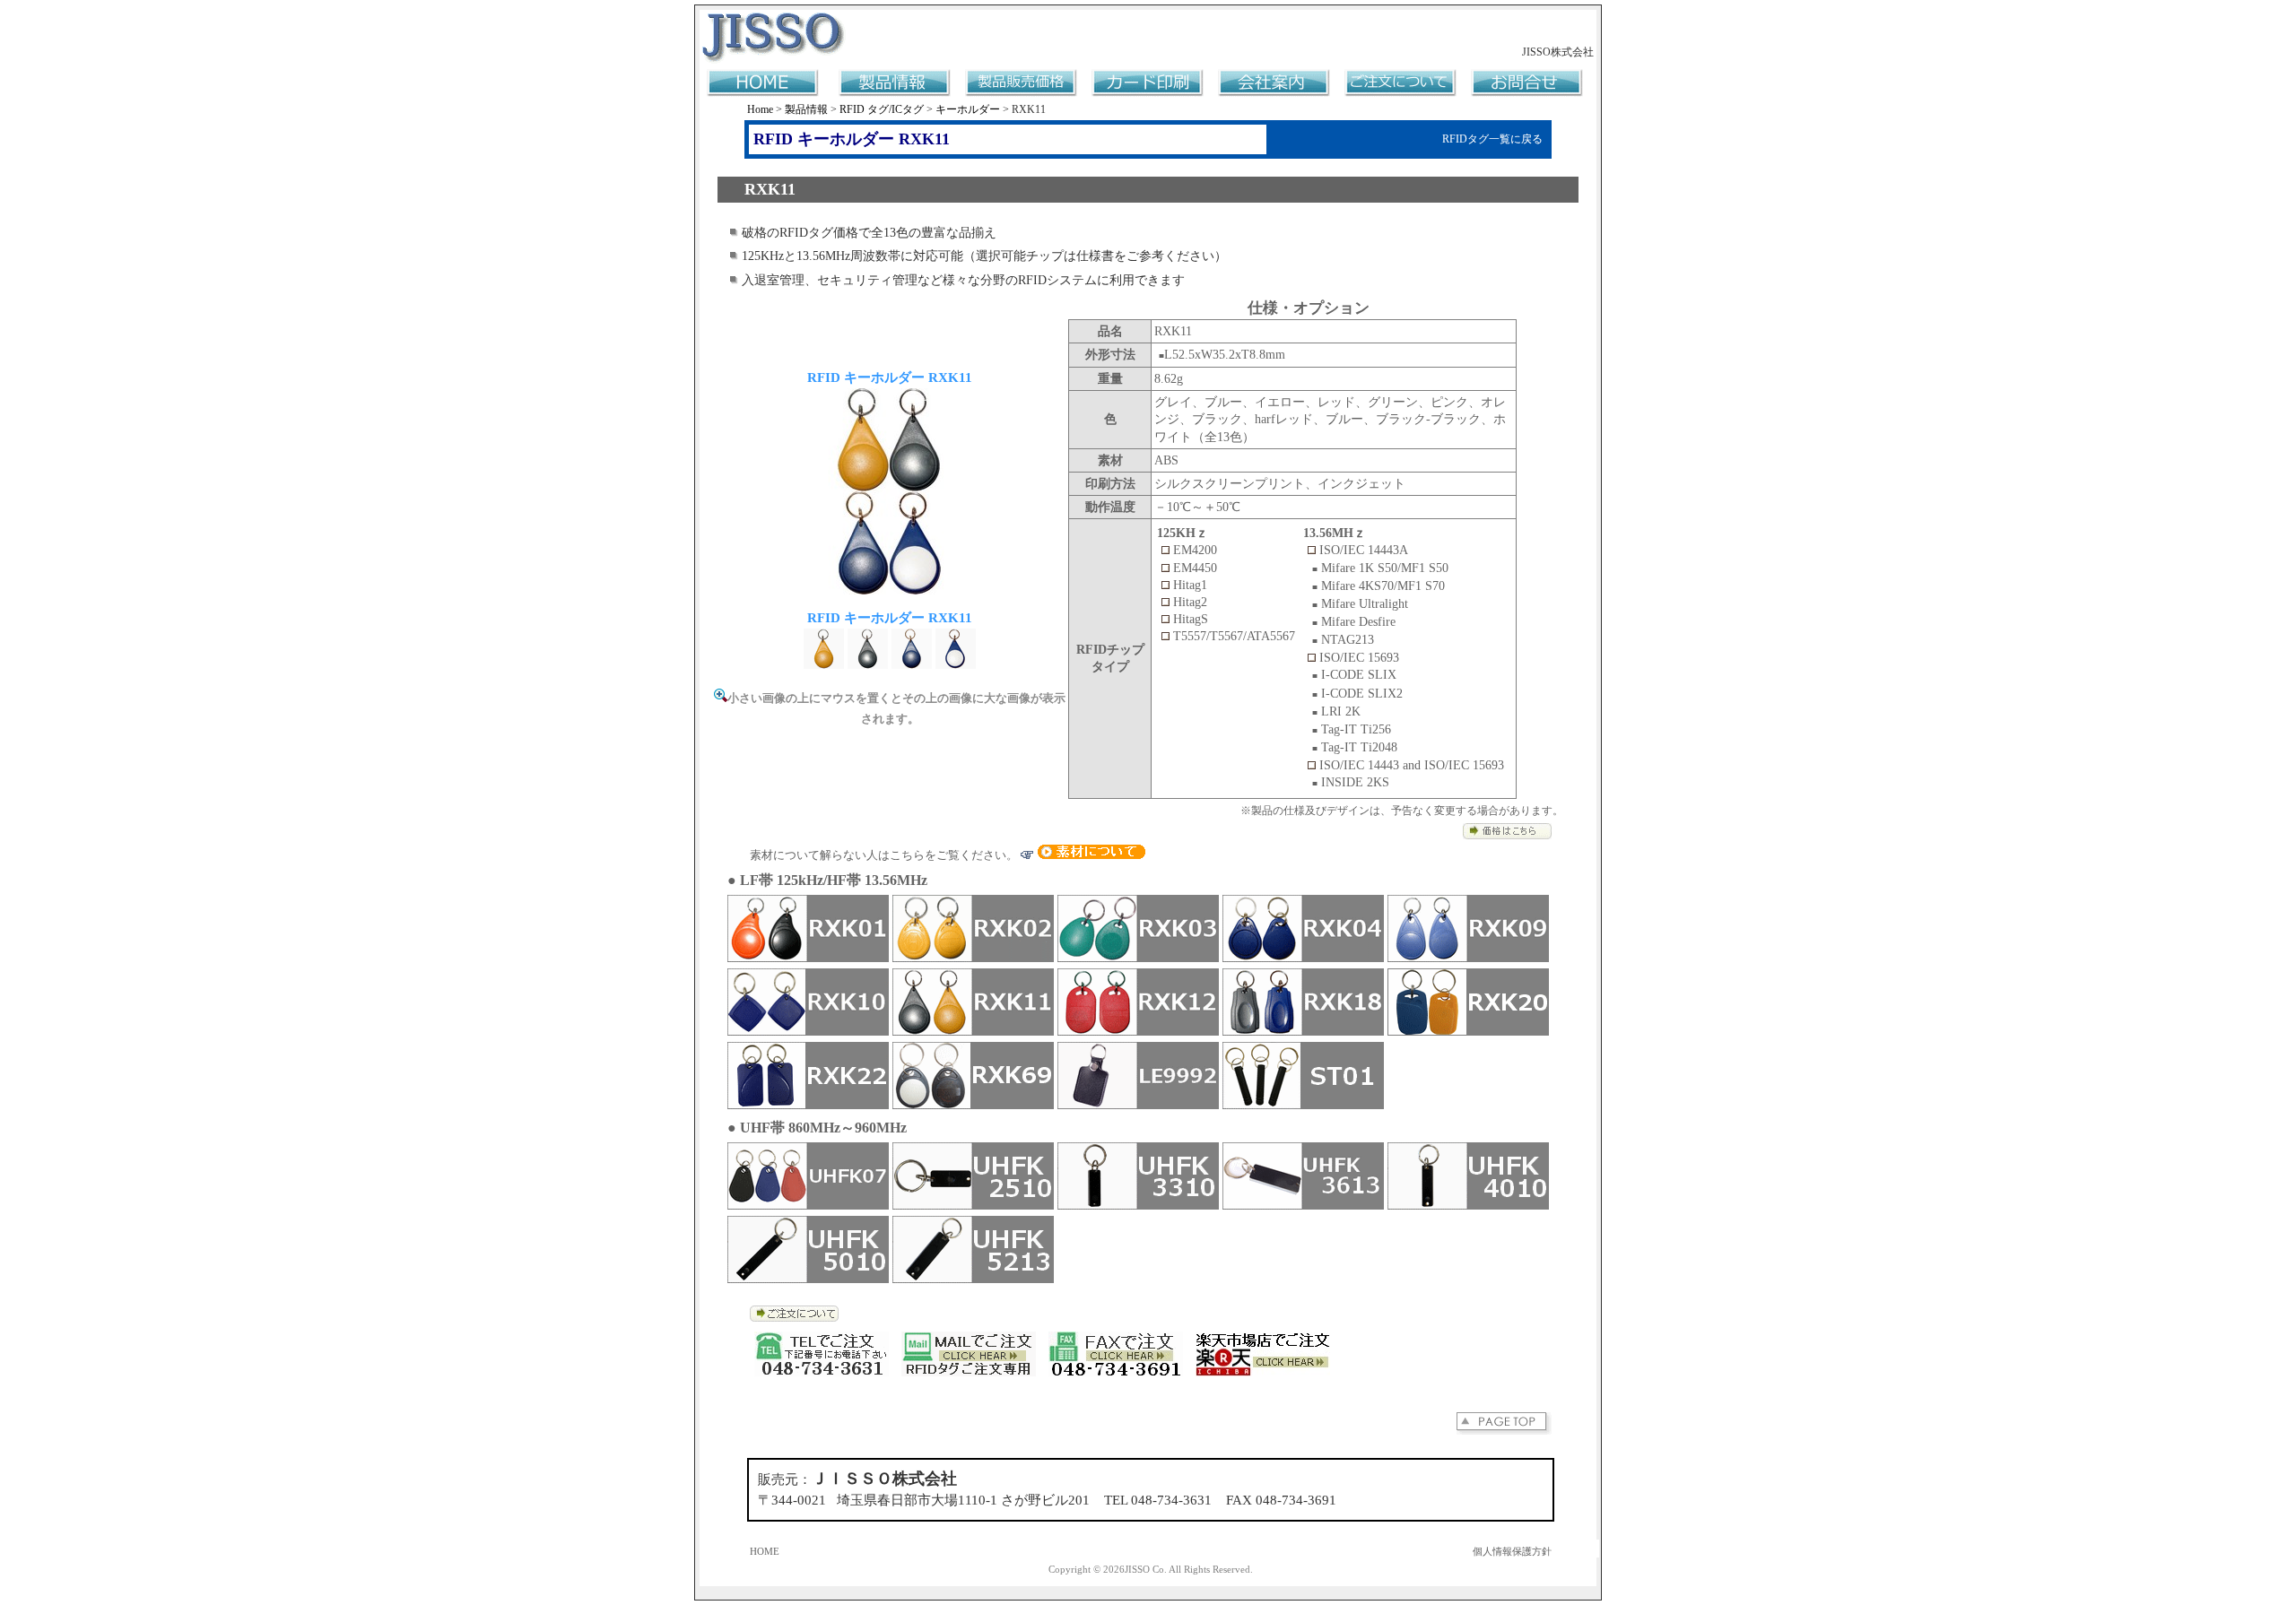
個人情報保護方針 (1512, 1552)
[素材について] (1091, 855)
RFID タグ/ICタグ (882, 109)
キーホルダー (968, 109)
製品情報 (806, 109)
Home (760, 109)
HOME (765, 1552)
